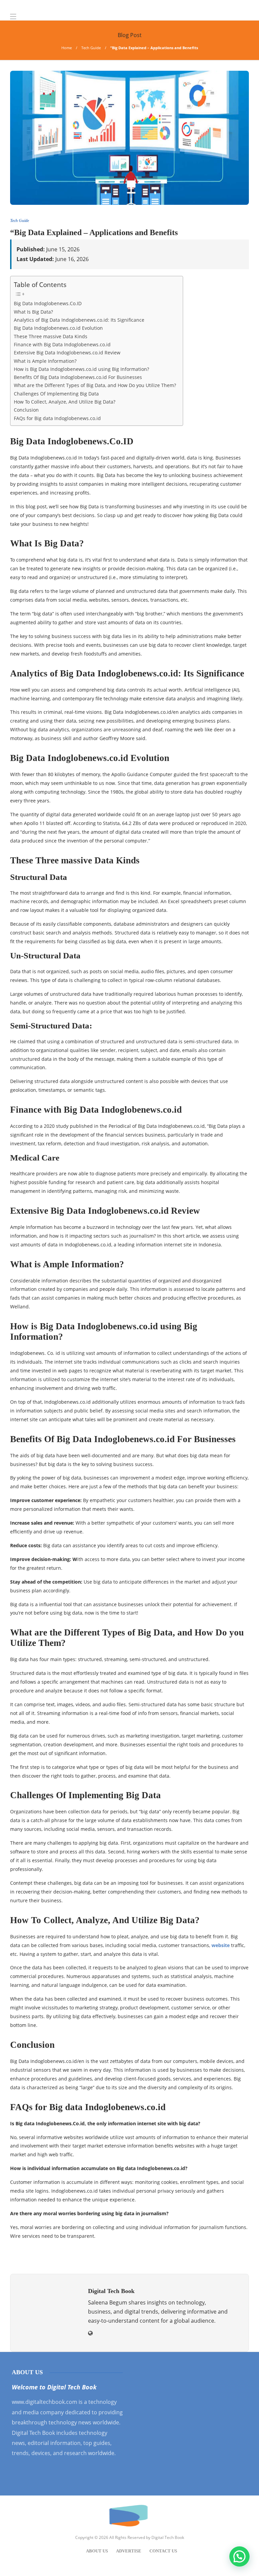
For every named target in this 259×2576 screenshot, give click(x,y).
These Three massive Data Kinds (51, 336)
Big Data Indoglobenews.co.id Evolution (58, 328)
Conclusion (26, 410)
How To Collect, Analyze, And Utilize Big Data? (65, 402)
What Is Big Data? (33, 312)
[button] (239, 2556)
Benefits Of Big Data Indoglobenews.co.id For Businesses (78, 377)
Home (67, 48)
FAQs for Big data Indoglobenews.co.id (57, 418)
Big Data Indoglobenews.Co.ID (48, 303)
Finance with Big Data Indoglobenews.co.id (62, 344)
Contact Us (163, 2551)
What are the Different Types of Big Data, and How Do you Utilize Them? (95, 385)
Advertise (129, 2551)
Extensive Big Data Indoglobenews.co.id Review (67, 353)
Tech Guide (91, 48)
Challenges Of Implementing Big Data (56, 394)
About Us (97, 2551)
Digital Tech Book (168, 2537)
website (221, 1945)
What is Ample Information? (45, 361)
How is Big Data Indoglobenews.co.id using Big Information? (81, 369)
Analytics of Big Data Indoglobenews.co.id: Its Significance (79, 320)
